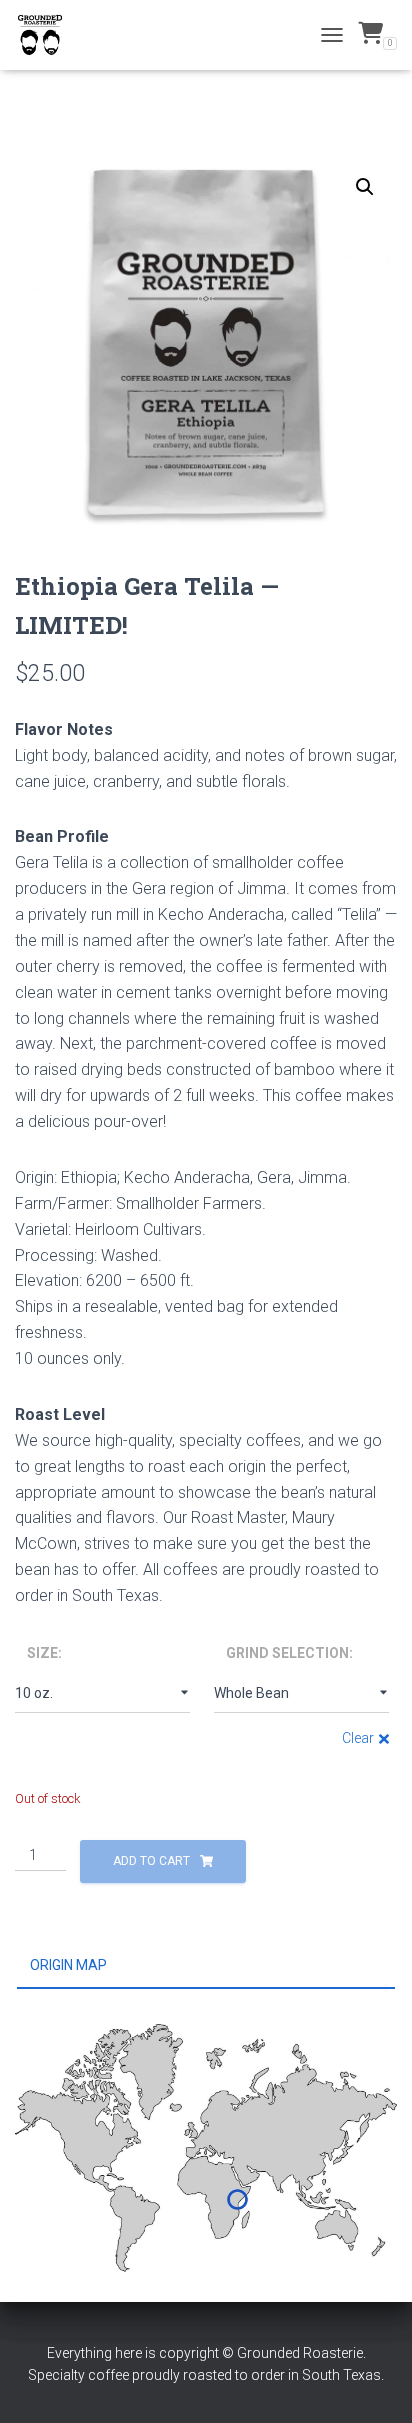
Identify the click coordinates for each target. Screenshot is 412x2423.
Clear (358, 1738)
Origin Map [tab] (68, 1965)
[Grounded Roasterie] (47, 35)
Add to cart (151, 1861)
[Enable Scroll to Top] (372, 2383)
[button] (365, 187)
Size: (44, 1653)
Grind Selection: (289, 1653)
